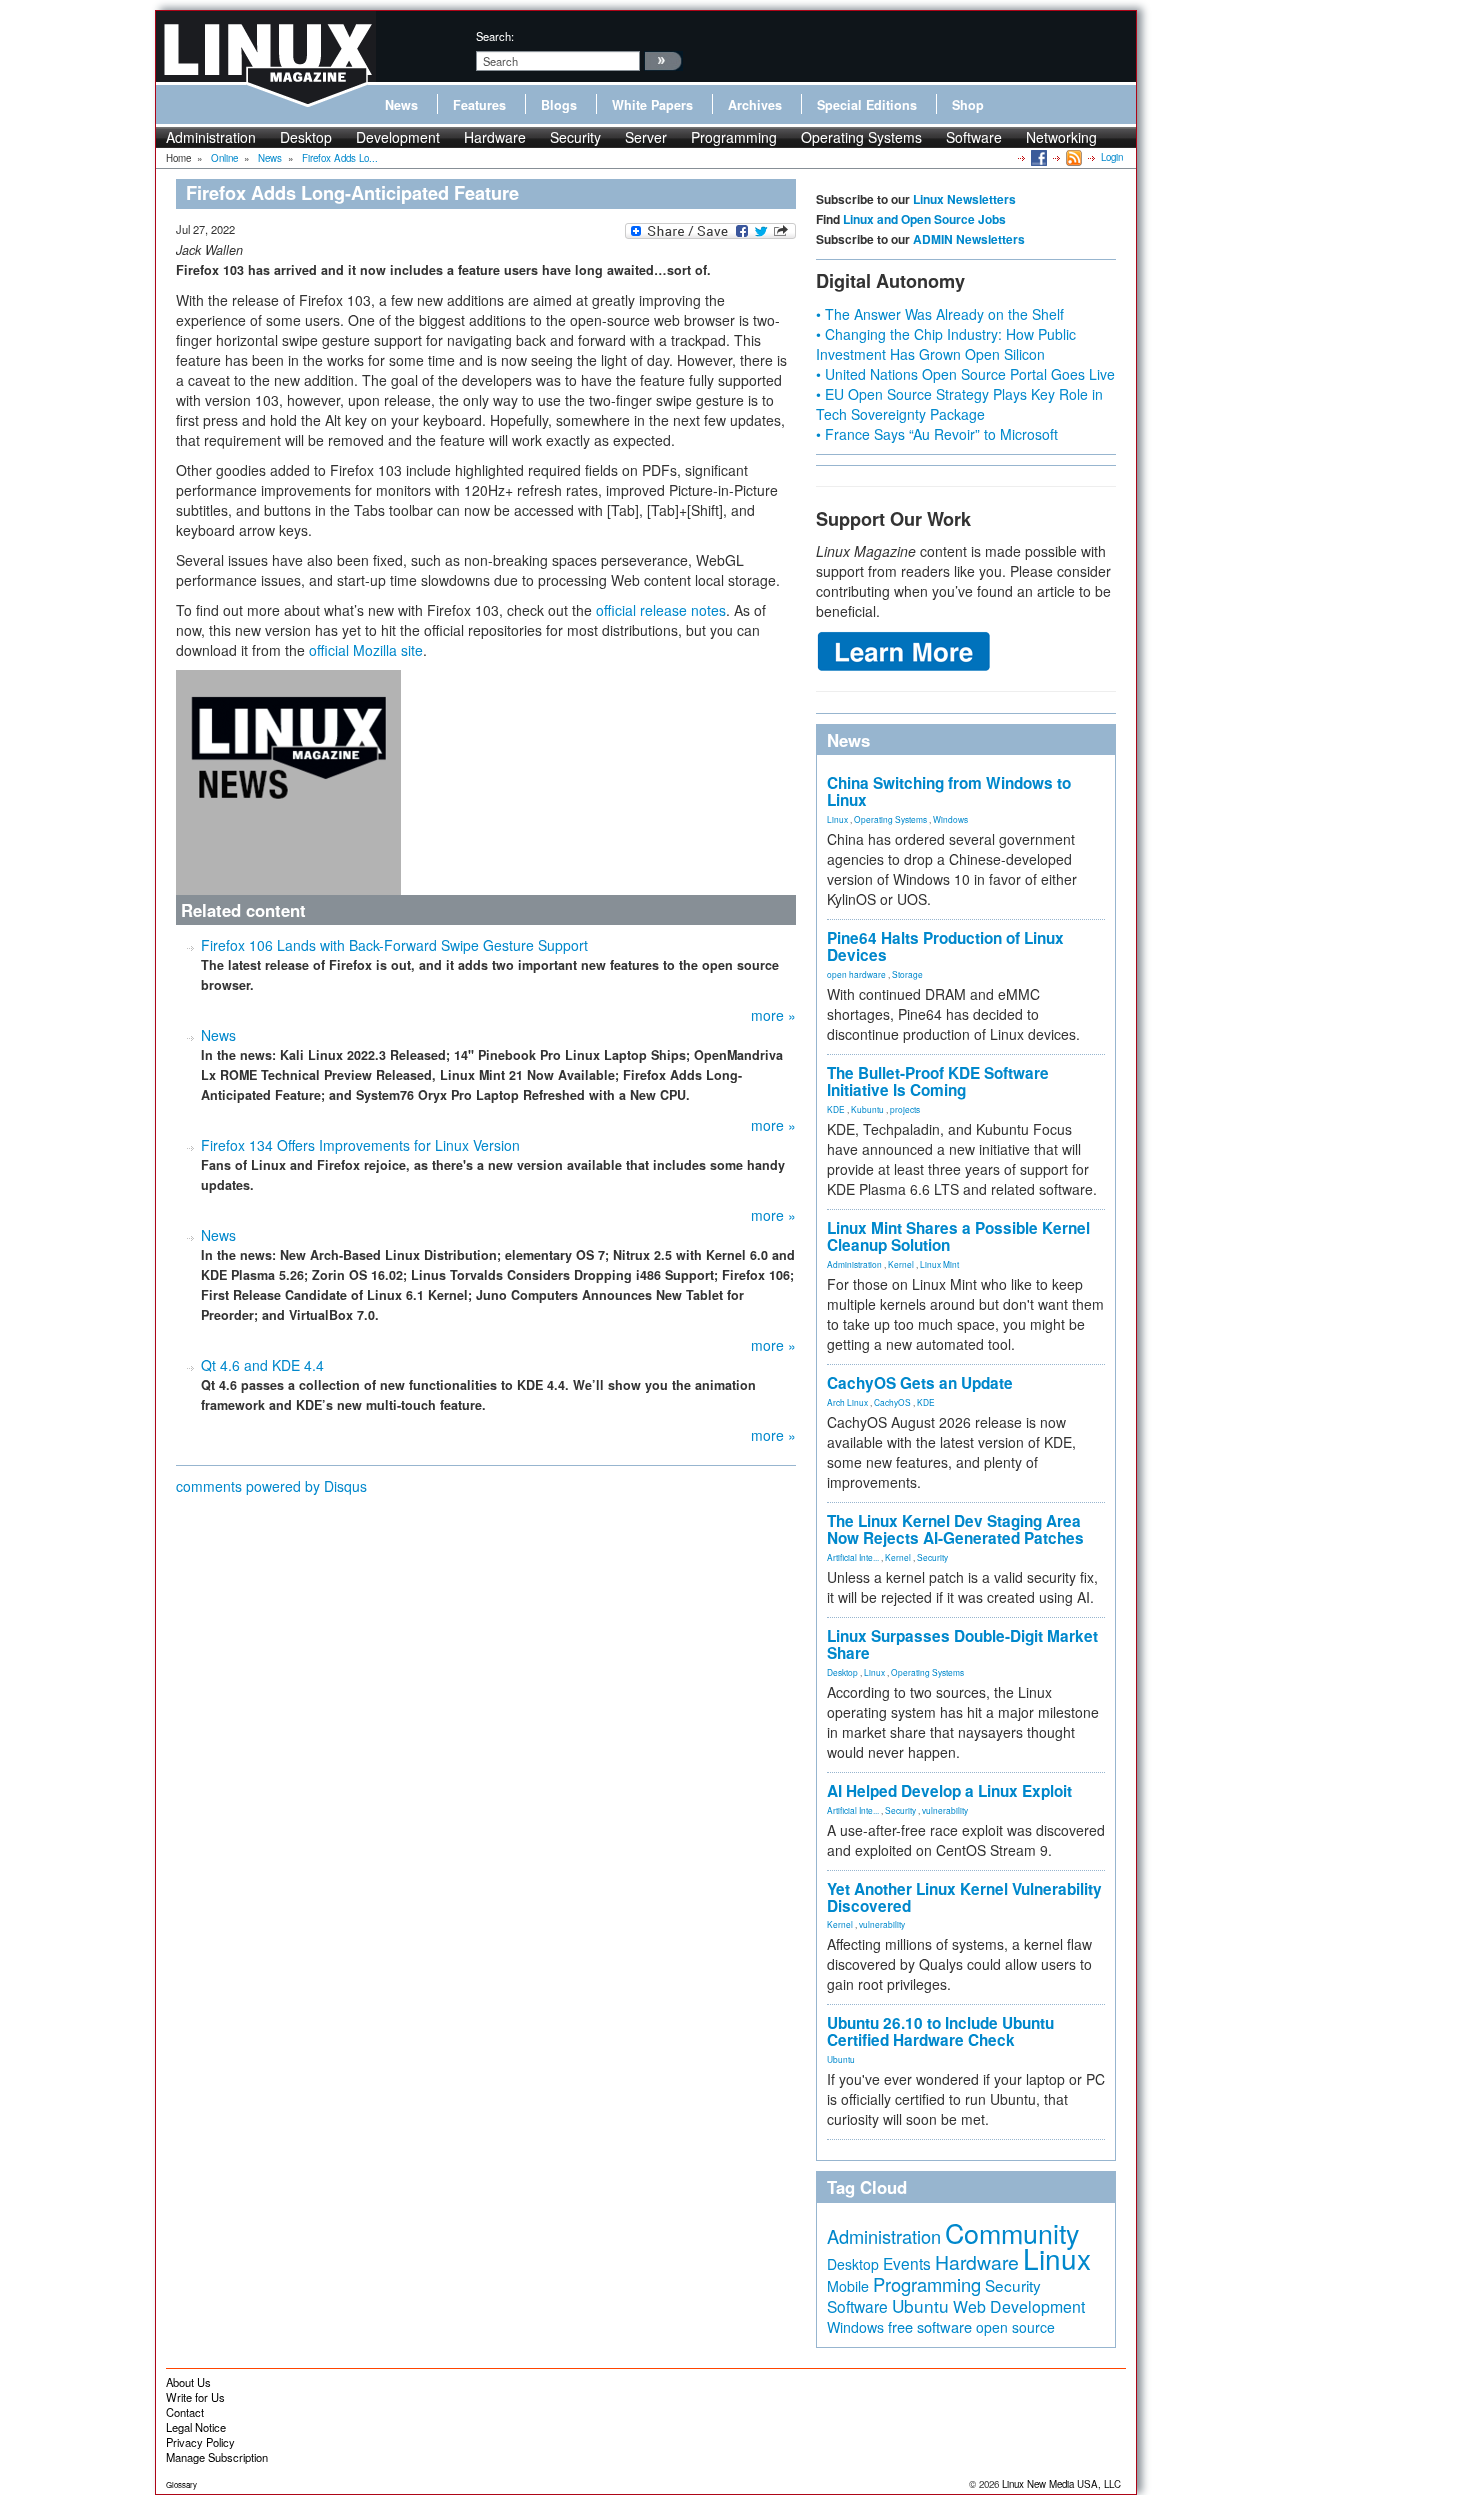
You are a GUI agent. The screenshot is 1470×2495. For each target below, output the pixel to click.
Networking (1061, 137)
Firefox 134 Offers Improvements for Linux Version (360, 1145)
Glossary (181, 2484)
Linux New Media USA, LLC (1061, 2484)
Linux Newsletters (964, 199)
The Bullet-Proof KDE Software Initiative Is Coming (938, 1081)
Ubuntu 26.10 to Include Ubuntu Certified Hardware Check (940, 2031)
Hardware (495, 137)
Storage (907, 974)
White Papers (652, 105)
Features (479, 105)
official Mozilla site (366, 650)
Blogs (559, 105)
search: (495, 36)
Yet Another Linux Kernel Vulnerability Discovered (964, 1897)
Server (646, 137)
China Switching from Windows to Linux (949, 791)
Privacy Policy (200, 2442)
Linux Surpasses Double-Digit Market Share (962, 1644)
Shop (968, 105)
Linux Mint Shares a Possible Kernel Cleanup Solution (958, 1236)
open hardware (856, 974)
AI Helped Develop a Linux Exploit (949, 1791)
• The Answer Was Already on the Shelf (940, 314)
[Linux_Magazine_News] (288, 780)
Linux (837, 819)
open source (1015, 2327)
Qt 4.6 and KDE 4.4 (262, 1365)
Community (1012, 2232)
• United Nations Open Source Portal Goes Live (965, 374)
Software (974, 137)
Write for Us (195, 2397)
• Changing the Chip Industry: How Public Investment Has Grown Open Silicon (946, 344)
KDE (836, 1109)
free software (930, 2326)
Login (1112, 157)
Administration (211, 137)
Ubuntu (841, 2059)
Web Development (1019, 2306)
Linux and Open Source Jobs (924, 219)
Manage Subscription (217, 2457)
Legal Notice (196, 2427)
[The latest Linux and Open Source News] (1072, 157)
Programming (734, 137)
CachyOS (892, 1402)
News (401, 105)
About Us (188, 2382)
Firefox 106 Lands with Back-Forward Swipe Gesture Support (394, 945)
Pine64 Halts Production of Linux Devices (945, 946)
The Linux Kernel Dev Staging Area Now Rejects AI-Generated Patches (955, 1529)
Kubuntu (867, 1109)
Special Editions (867, 105)
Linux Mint (939, 1264)
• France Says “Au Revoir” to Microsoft (937, 434)
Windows (950, 819)
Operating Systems (861, 137)
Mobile (848, 2286)
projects (905, 1109)
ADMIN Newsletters (969, 239)
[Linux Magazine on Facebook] (1037, 157)
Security (575, 137)
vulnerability (945, 1810)
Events (907, 2263)
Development (398, 137)
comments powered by (271, 1486)
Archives (755, 105)
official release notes (661, 610)
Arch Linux (847, 1402)
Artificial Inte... (853, 1557)
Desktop (306, 137)
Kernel (901, 1264)
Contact (185, 2412)
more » (773, 1015)
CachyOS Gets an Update (920, 1383)
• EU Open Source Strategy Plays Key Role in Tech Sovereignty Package (959, 404)
